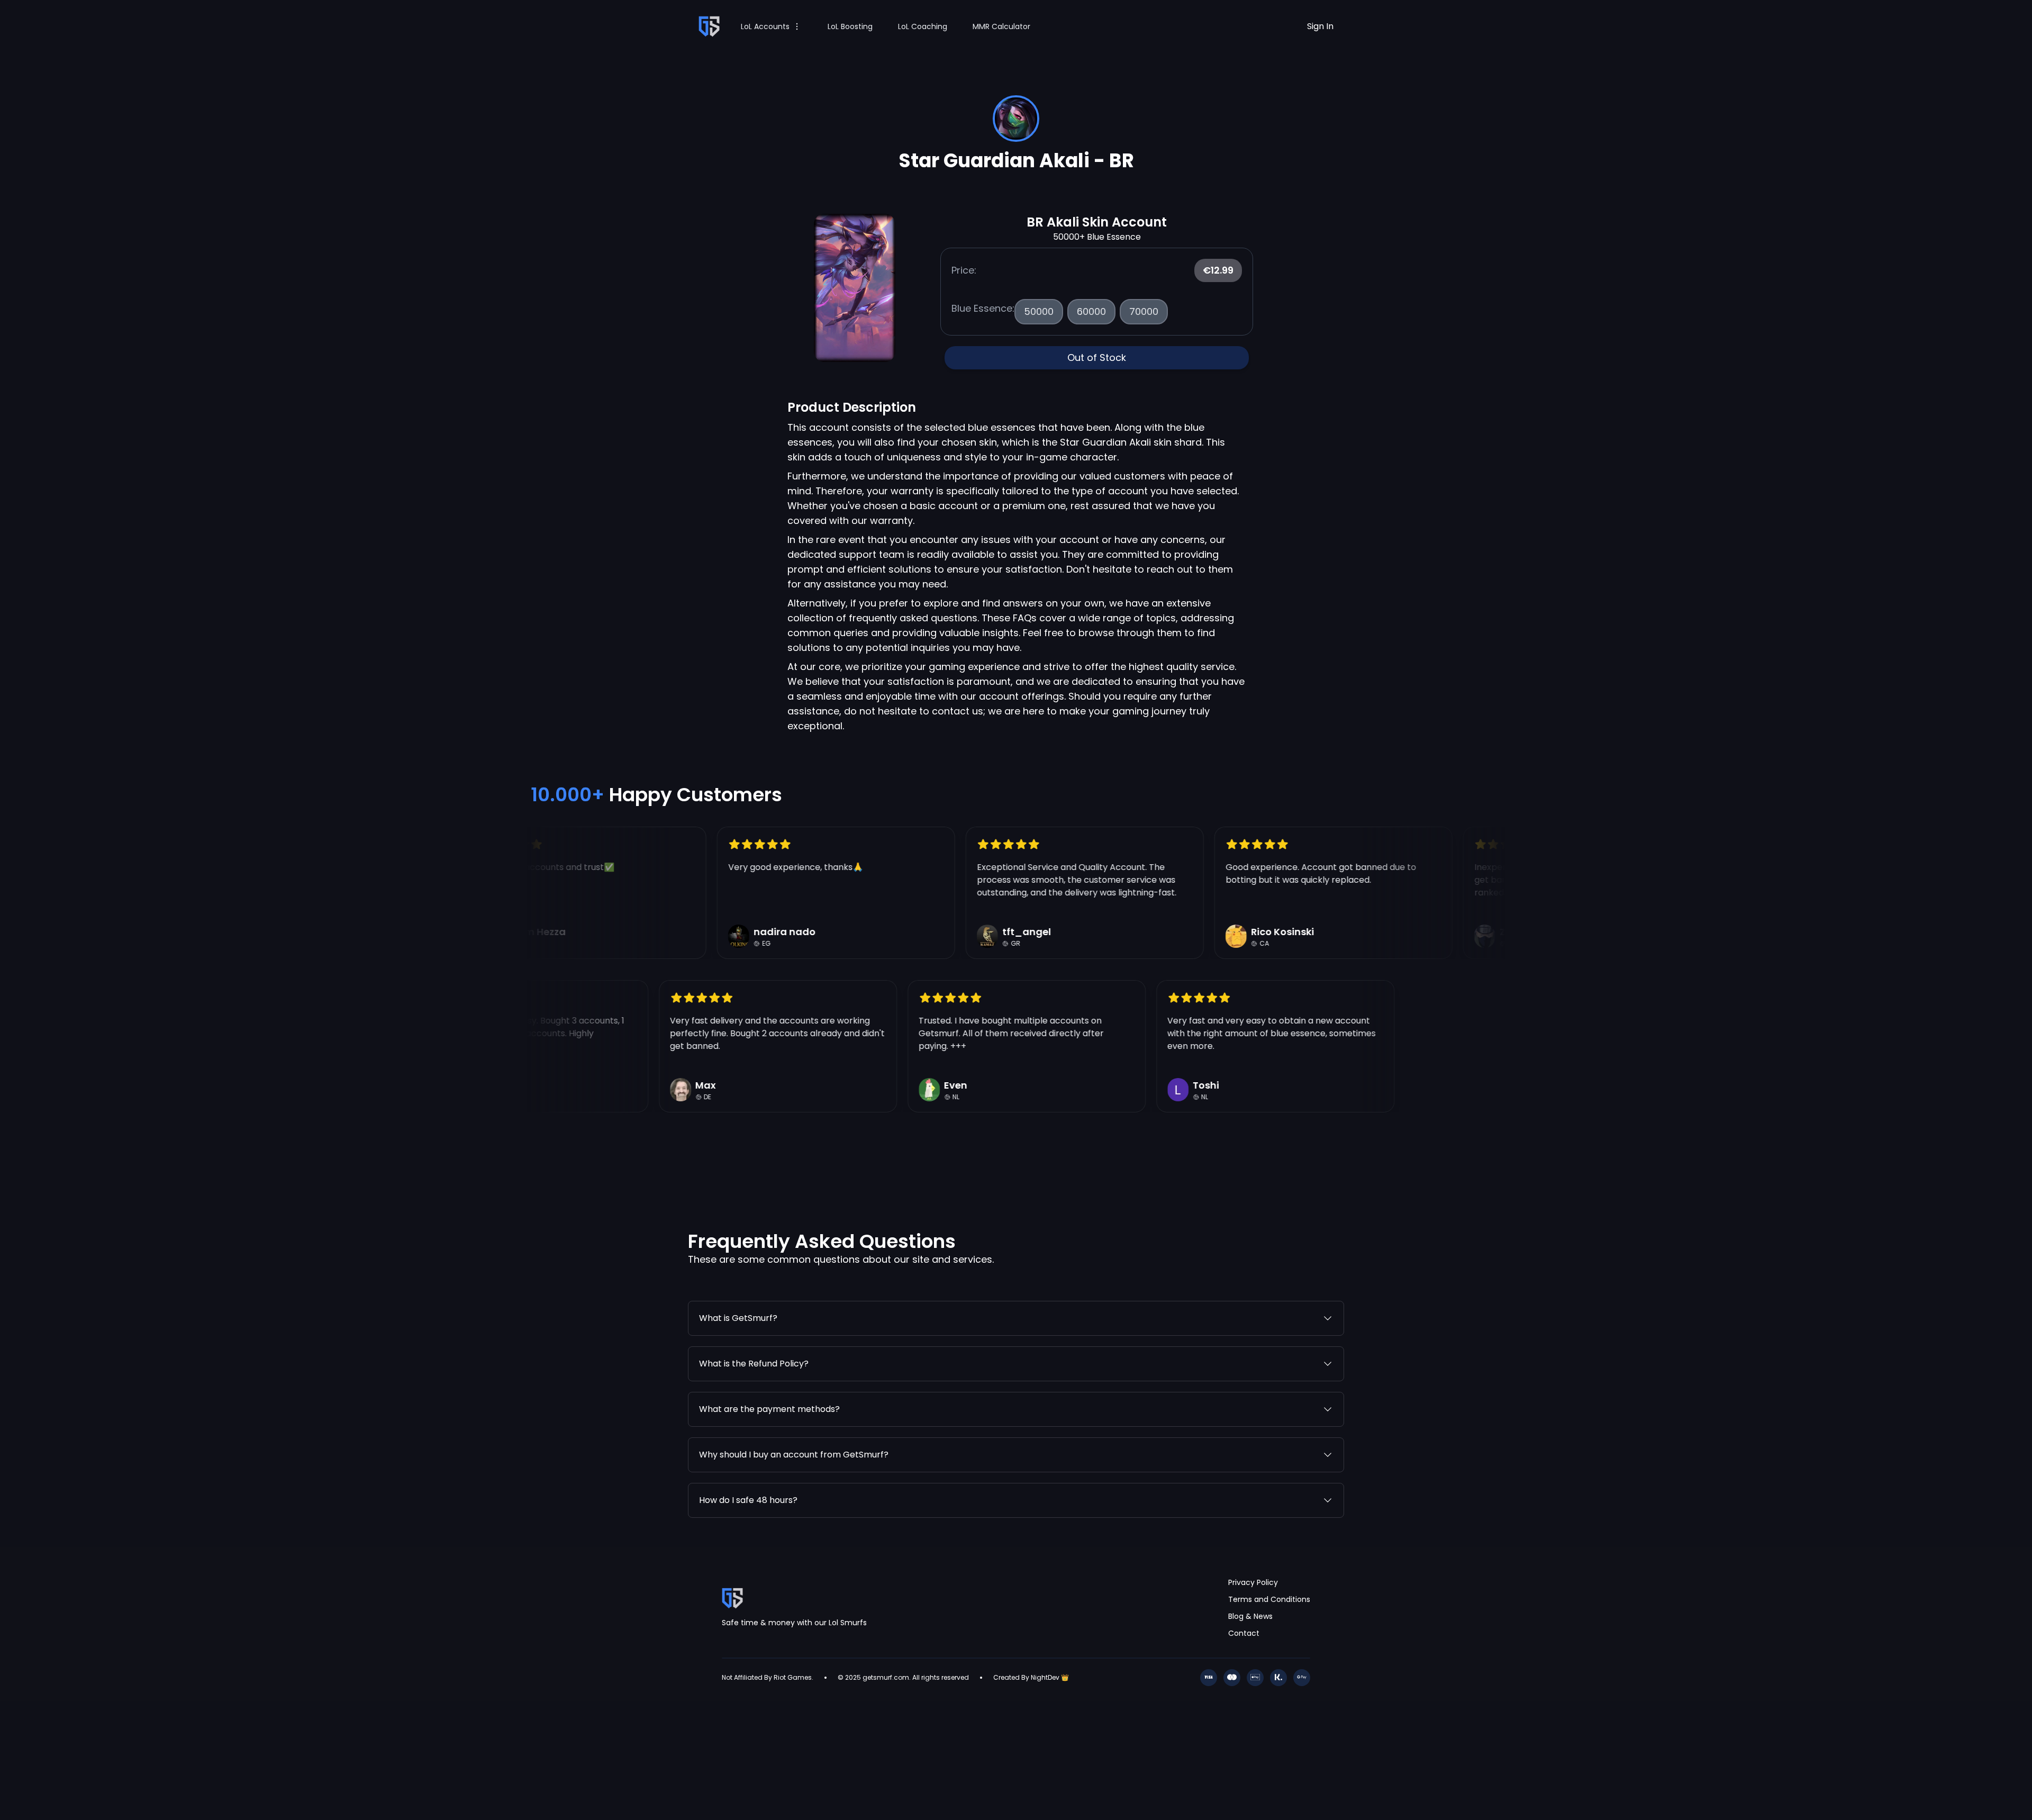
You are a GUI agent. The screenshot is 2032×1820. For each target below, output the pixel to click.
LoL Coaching (923, 26)
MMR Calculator (1001, 26)
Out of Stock (1097, 357)
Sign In (1320, 26)
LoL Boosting (850, 26)
